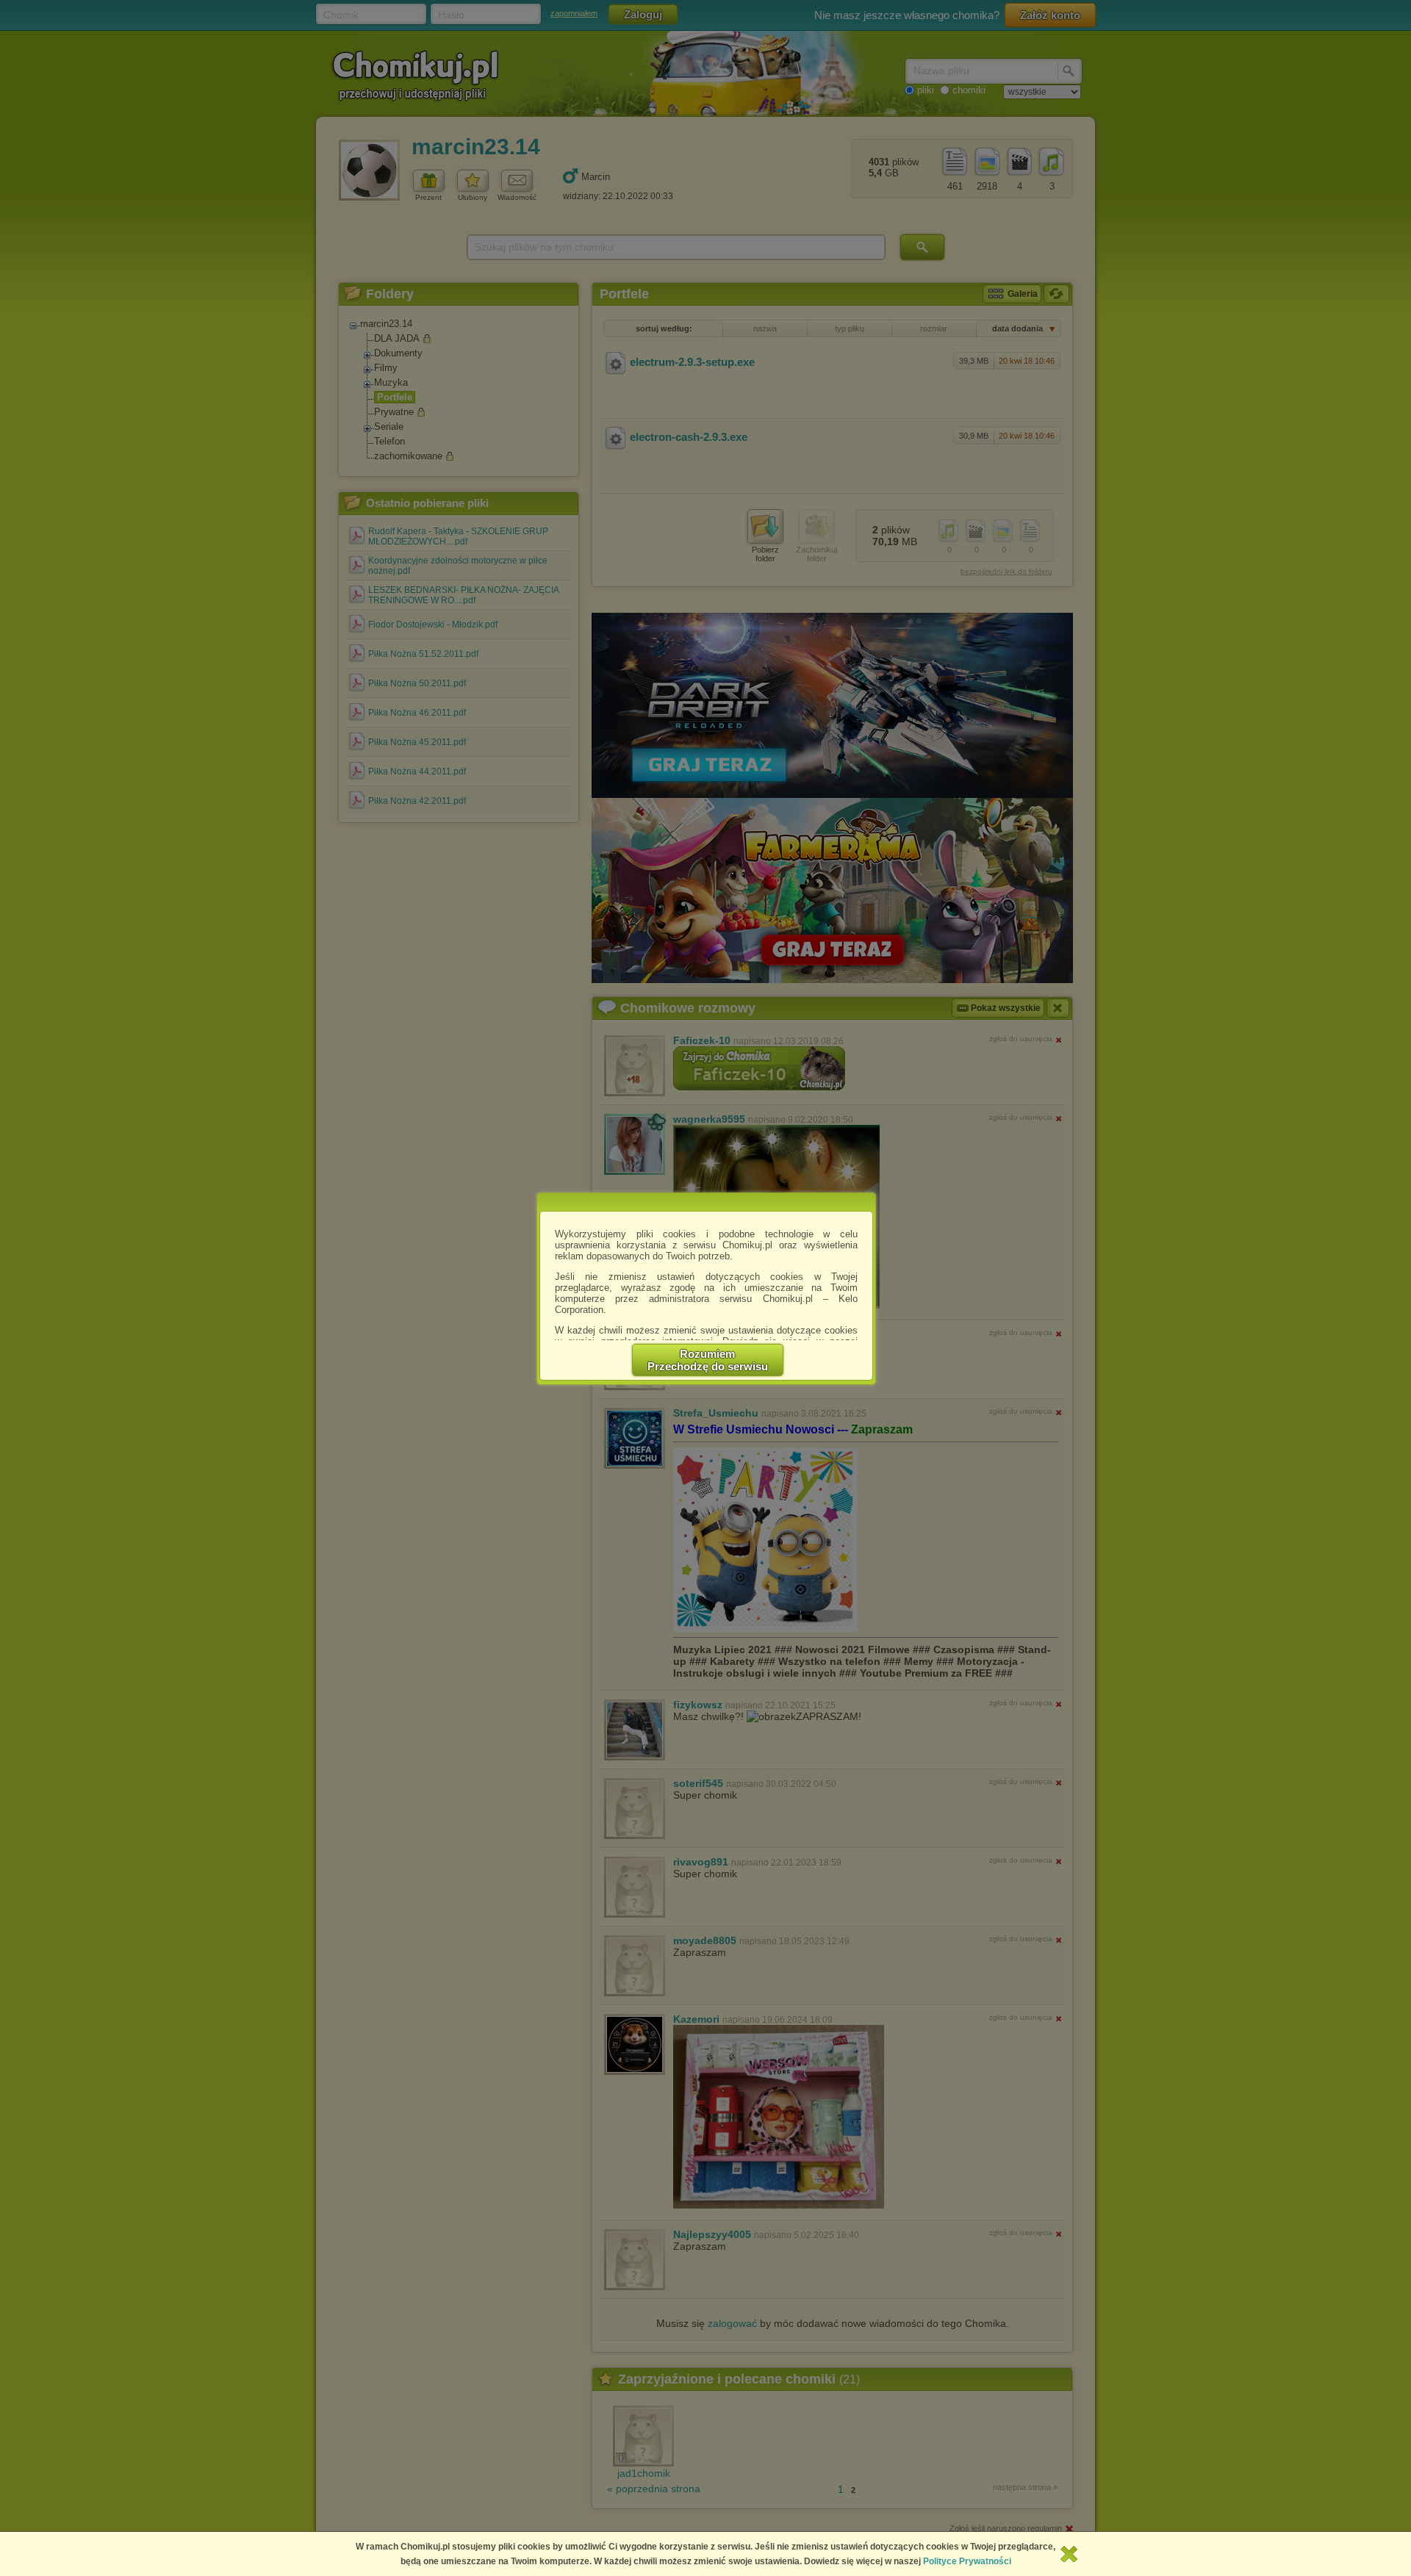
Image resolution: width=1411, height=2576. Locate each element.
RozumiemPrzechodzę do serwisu (708, 1360)
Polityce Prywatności (967, 2561)
